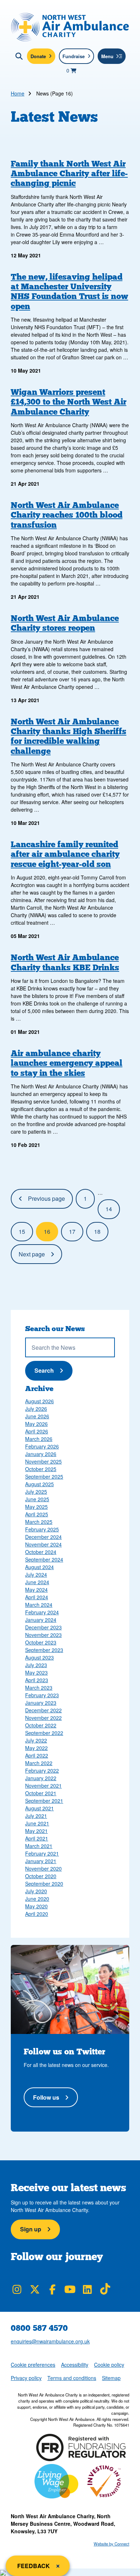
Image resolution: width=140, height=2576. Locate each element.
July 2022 (36, 1740)
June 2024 (37, 1582)
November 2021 (43, 1786)
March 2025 (39, 1522)
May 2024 (36, 1590)
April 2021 (37, 1838)
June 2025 (37, 1499)
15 (22, 1231)
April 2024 (37, 1597)
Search (52, 1370)
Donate (38, 56)
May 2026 (36, 1424)
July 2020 (36, 1891)
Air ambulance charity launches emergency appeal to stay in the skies (67, 1063)
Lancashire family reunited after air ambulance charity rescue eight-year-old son (65, 854)
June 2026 (37, 1416)
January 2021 (41, 1861)
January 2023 (41, 1703)
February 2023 (42, 1695)
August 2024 (39, 1567)
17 (72, 1231)
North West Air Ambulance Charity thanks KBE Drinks (65, 962)
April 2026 (37, 1431)
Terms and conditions (72, 2378)
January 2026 (41, 1454)
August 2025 (39, 1484)
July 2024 (36, 1574)
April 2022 (37, 1755)
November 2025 (43, 1461)
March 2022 (39, 1763)
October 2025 (41, 1469)
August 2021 (39, 1808)
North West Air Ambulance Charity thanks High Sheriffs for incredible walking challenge (69, 736)
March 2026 (39, 1439)
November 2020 (43, 1868)
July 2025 (36, 1492)
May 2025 (36, 1507)
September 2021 (44, 1801)
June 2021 (37, 1823)
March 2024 (39, 1605)
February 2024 (42, 1612)
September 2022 (44, 1733)
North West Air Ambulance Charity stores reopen (65, 623)
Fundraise (74, 56)
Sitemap (111, 2378)
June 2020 (37, 1899)
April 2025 (37, 1514)
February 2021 (42, 1853)
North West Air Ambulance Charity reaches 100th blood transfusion (67, 515)
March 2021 (39, 1846)
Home (18, 93)
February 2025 (42, 1529)
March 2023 (39, 1688)
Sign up (31, 2229)
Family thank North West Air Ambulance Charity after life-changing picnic (69, 173)
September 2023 (44, 1650)
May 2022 (36, 1748)
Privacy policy (26, 2378)
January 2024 (41, 1620)
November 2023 (43, 1635)
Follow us (46, 2097)
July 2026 (36, 1409)
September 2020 (44, 1884)
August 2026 (39, 1401)
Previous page (46, 1198)
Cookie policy (109, 2365)
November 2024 (43, 1544)
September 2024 (44, 1559)
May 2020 (36, 1906)
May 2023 (36, 1672)
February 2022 (42, 1770)
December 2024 (43, 1537)
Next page (32, 1254)
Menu (107, 56)
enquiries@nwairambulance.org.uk (50, 2341)
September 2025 (44, 1476)
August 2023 (39, 1657)
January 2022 (41, 1778)
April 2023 (37, 1680)
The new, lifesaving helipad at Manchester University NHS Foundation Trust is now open (69, 291)
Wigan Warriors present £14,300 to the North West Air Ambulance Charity (69, 402)
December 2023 (43, 1627)
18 (97, 1231)
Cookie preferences (33, 2364)
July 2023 (36, 1665)
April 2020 (37, 1914)
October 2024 (41, 1552)
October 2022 (41, 1725)
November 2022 (43, 1718)
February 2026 (42, 1446)
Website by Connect (111, 2544)
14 (109, 1209)
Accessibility (75, 2365)
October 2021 (41, 1793)
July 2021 (36, 1816)
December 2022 (43, 1710)
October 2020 (41, 1876)
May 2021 (36, 1831)
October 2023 (41, 1642)
